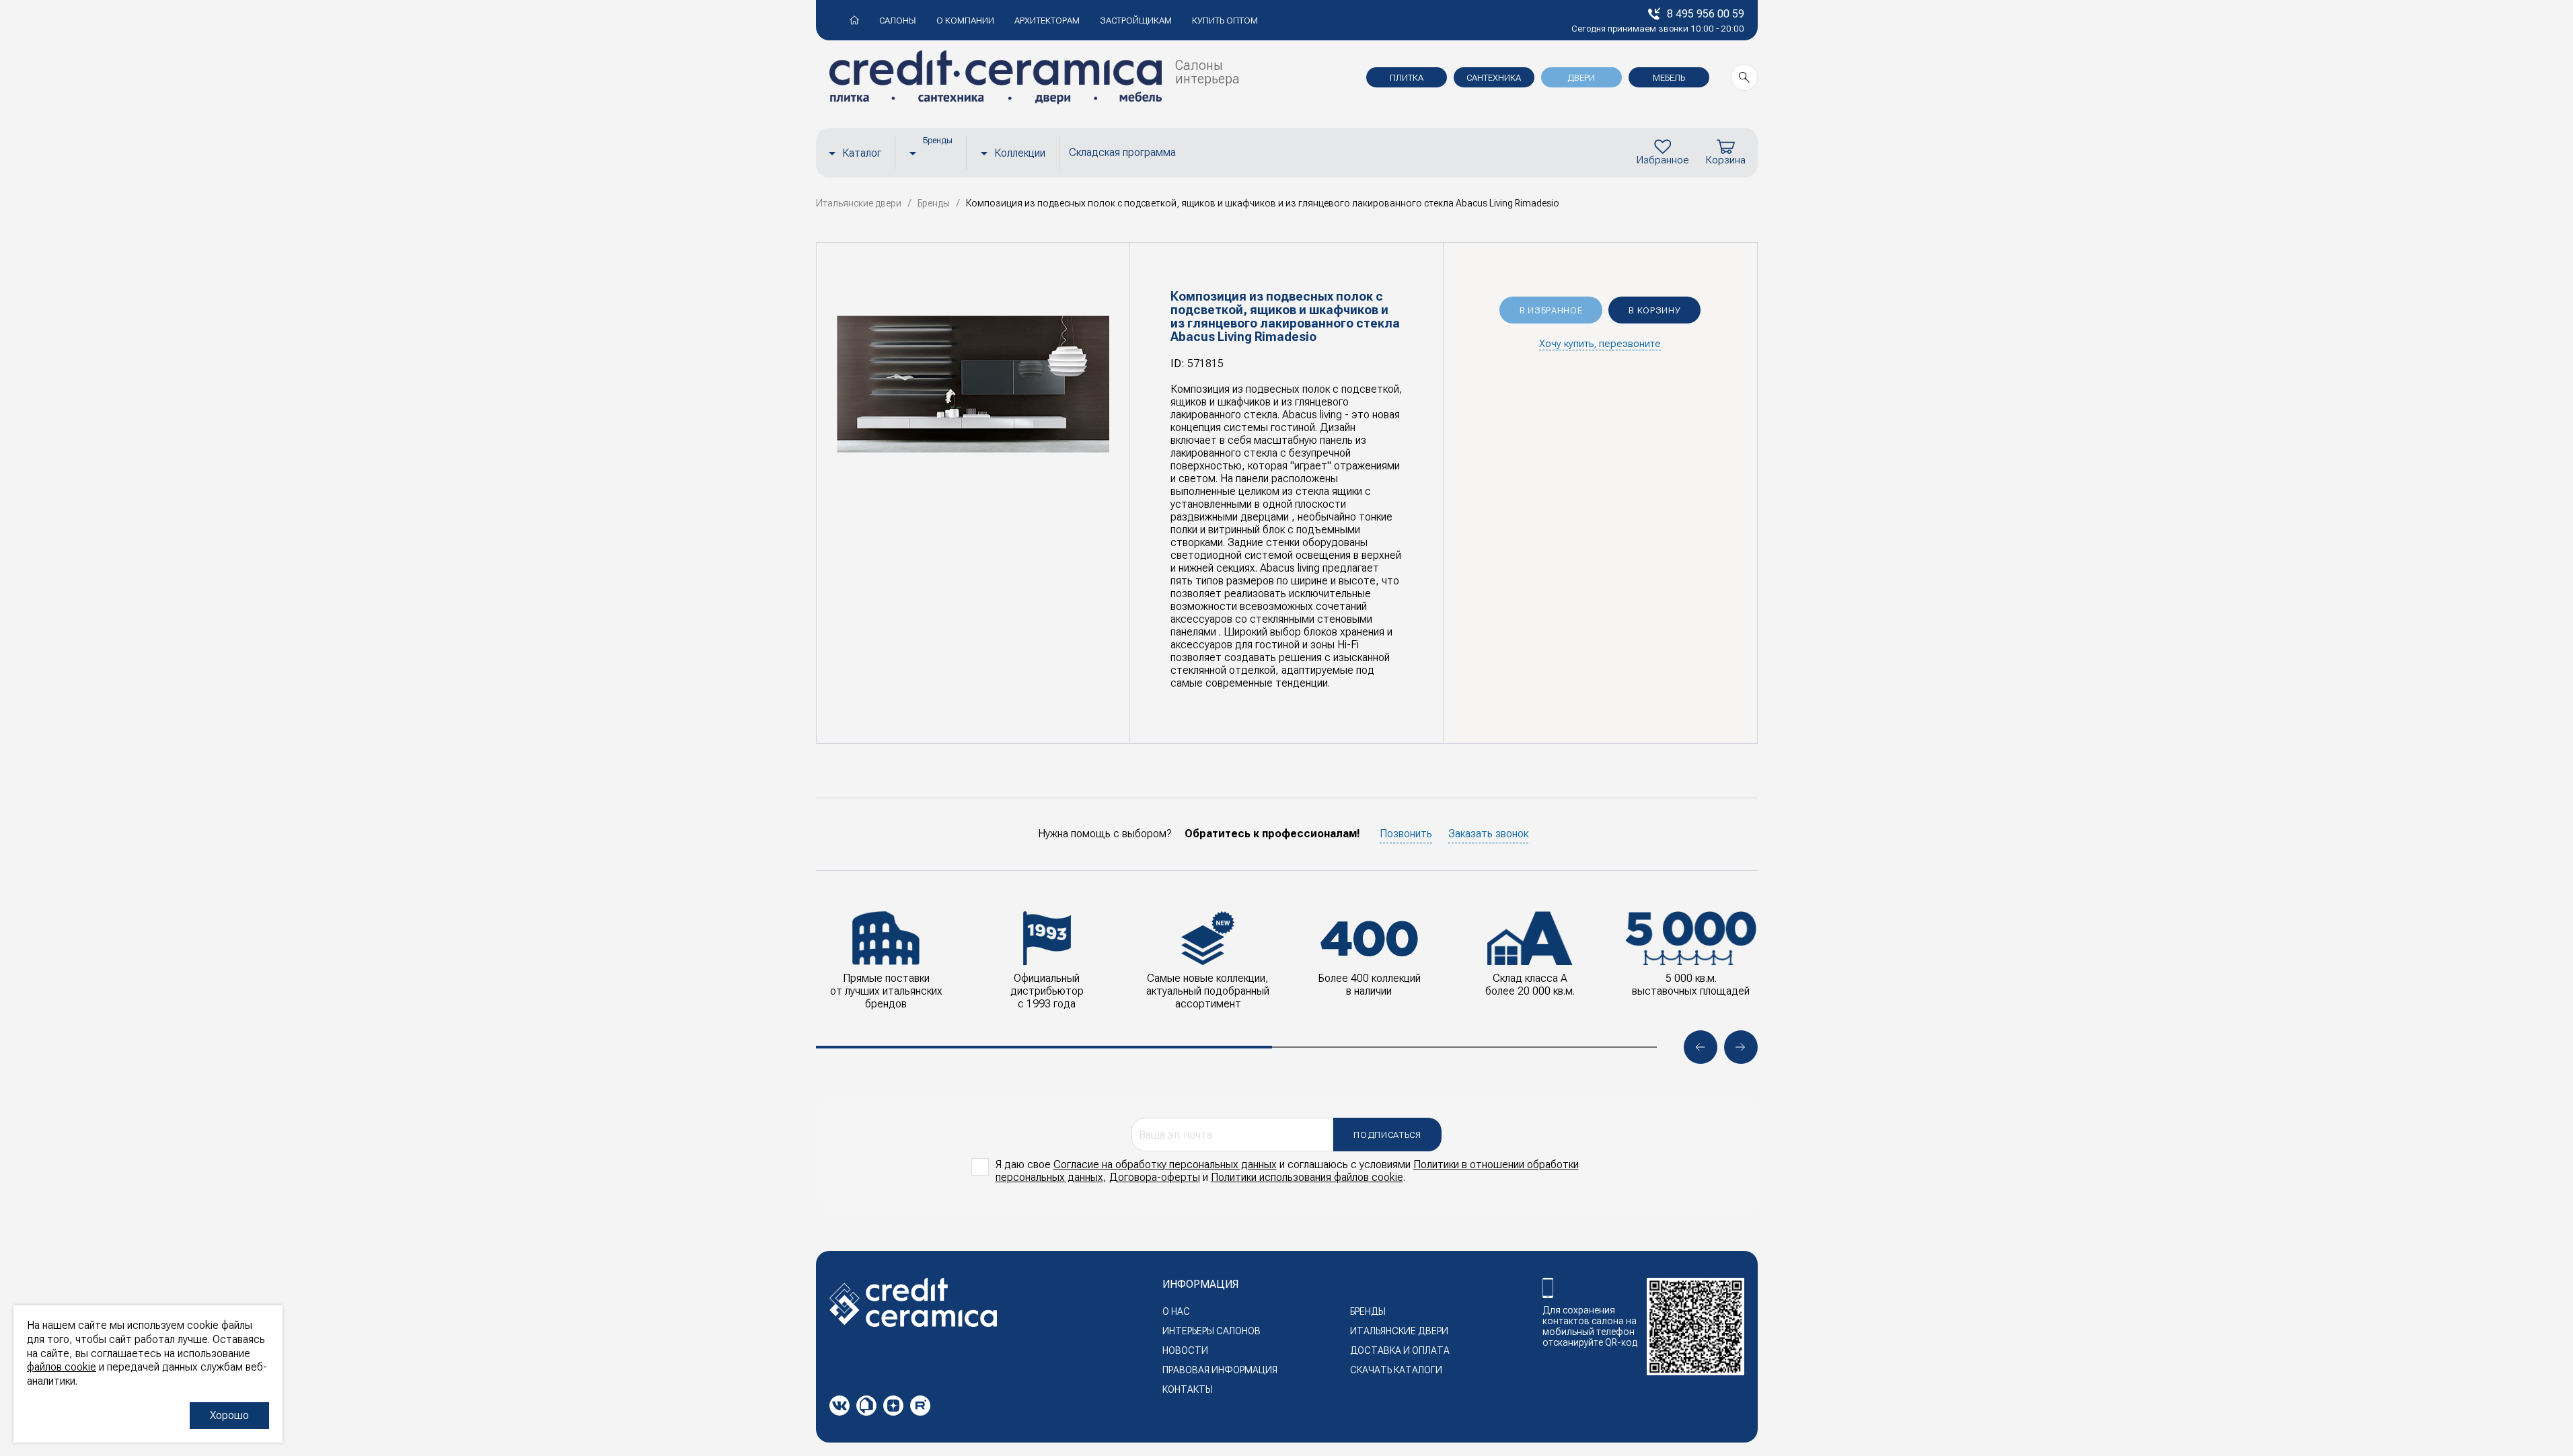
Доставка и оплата (1400, 1350)
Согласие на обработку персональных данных (1165, 1164)
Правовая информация (1220, 1370)
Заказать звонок (1488, 834)
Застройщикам (1136, 21)
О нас (1176, 1311)
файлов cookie (62, 1367)
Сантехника (1494, 78)
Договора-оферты (1155, 1177)
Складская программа (1122, 152)
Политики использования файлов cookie (1307, 1177)
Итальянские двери (1399, 1331)
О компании (965, 21)
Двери (1581, 78)
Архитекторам (1047, 21)
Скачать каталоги (1396, 1370)
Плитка (1407, 78)
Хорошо (229, 1415)
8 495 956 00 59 (1706, 14)
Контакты (1188, 1389)
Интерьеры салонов (1211, 1331)
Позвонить (1406, 834)
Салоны (898, 21)
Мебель (1669, 78)
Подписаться (1387, 1135)
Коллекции (1020, 153)
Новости (1185, 1350)
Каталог (862, 153)
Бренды (1368, 1311)
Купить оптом (1225, 21)
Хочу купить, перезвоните (1600, 344)
